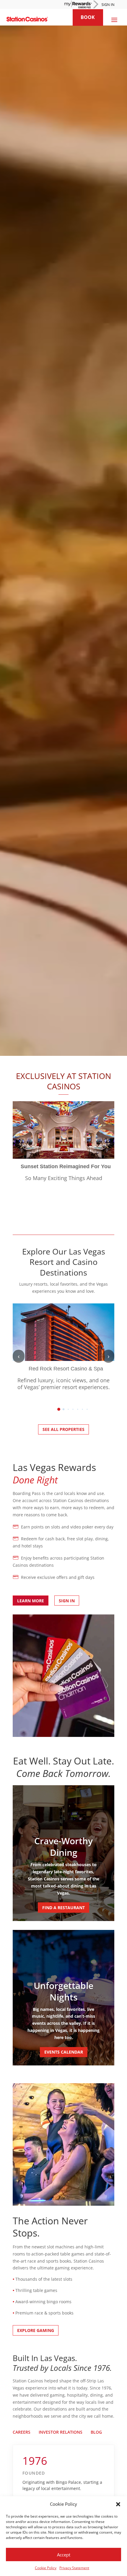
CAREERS (22, 2432)
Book (88, 17)
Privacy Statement (74, 2568)
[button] (118, 2504)
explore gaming (36, 2330)
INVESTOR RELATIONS (61, 2432)
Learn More (31, 1601)
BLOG (96, 2432)
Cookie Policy (46, 2568)
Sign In (67, 1601)
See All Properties (63, 1429)
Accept (64, 2555)
